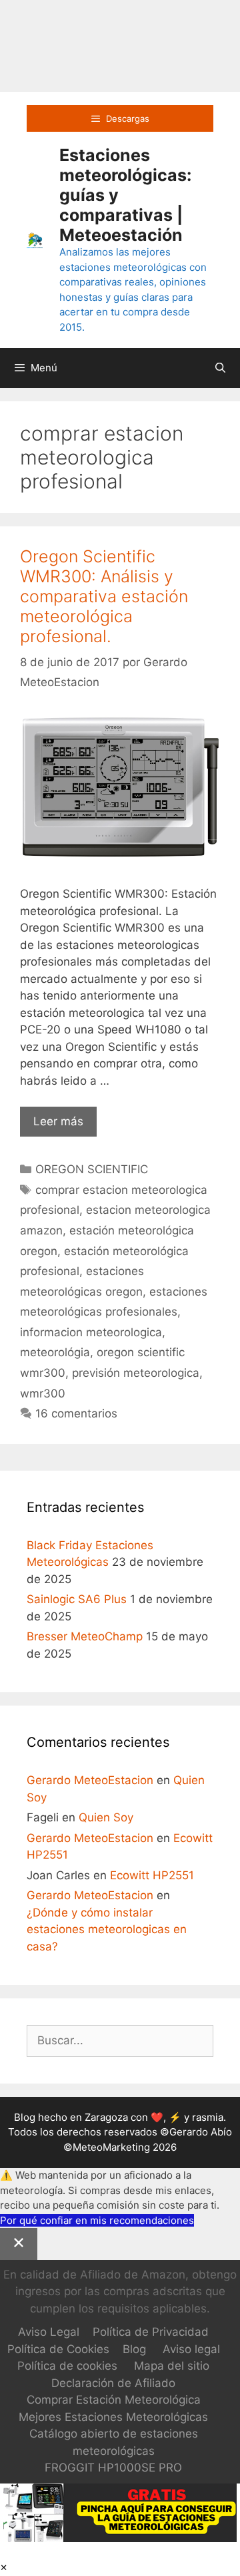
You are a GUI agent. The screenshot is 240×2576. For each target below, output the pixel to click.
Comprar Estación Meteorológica (114, 2400)
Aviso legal (191, 2349)
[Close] (19, 2244)
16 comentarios (76, 1413)
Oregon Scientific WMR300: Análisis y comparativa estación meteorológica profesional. (104, 596)
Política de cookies (67, 2366)
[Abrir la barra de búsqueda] (220, 368)
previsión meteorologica (136, 1373)
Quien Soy (106, 1817)
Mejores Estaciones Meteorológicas (113, 2417)
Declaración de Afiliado (113, 2383)
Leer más (65, 1126)
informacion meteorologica (91, 1332)
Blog (134, 2349)
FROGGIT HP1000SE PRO (113, 2468)
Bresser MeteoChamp (85, 1636)
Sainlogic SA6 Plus (77, 1599)
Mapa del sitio (172, 2366)
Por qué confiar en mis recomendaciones (97, 2220)
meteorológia (55, 1352)
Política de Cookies (58, 2349)
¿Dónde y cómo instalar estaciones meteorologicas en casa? (107, 1930)
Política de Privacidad (151, 2332)
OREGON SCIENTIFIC (92, 1169)
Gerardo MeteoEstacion (90, 1780)
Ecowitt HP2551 (152, 1875)
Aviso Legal (49, 2332)
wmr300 (43, 1393)
